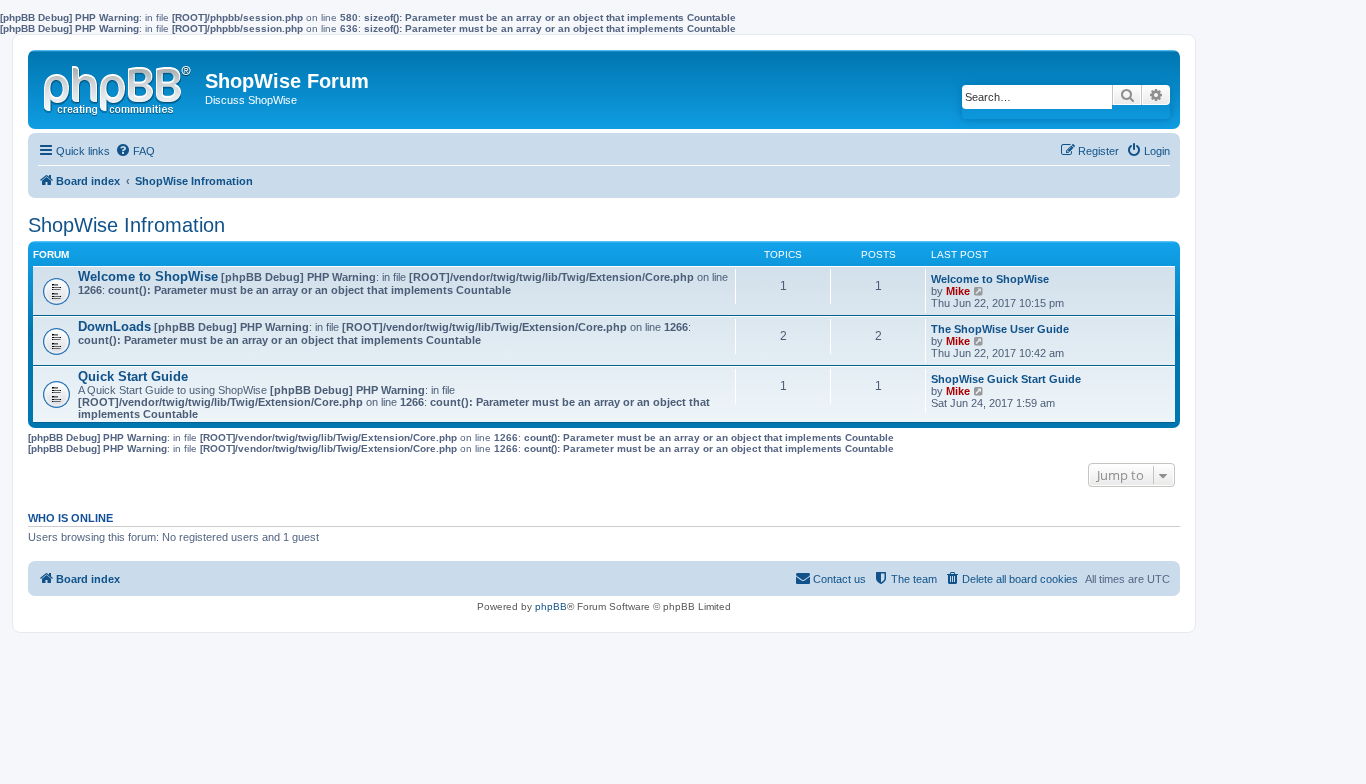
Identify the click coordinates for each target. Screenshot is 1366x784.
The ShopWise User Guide (1000, 329)
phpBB (551, 606)
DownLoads (114, 326)
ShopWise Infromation (126, 225)
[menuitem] (135, 151)
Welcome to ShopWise (148, 276)
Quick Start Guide (133, 376)
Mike (958, 291)
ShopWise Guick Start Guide (1006, 379)
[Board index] (119, 86)
